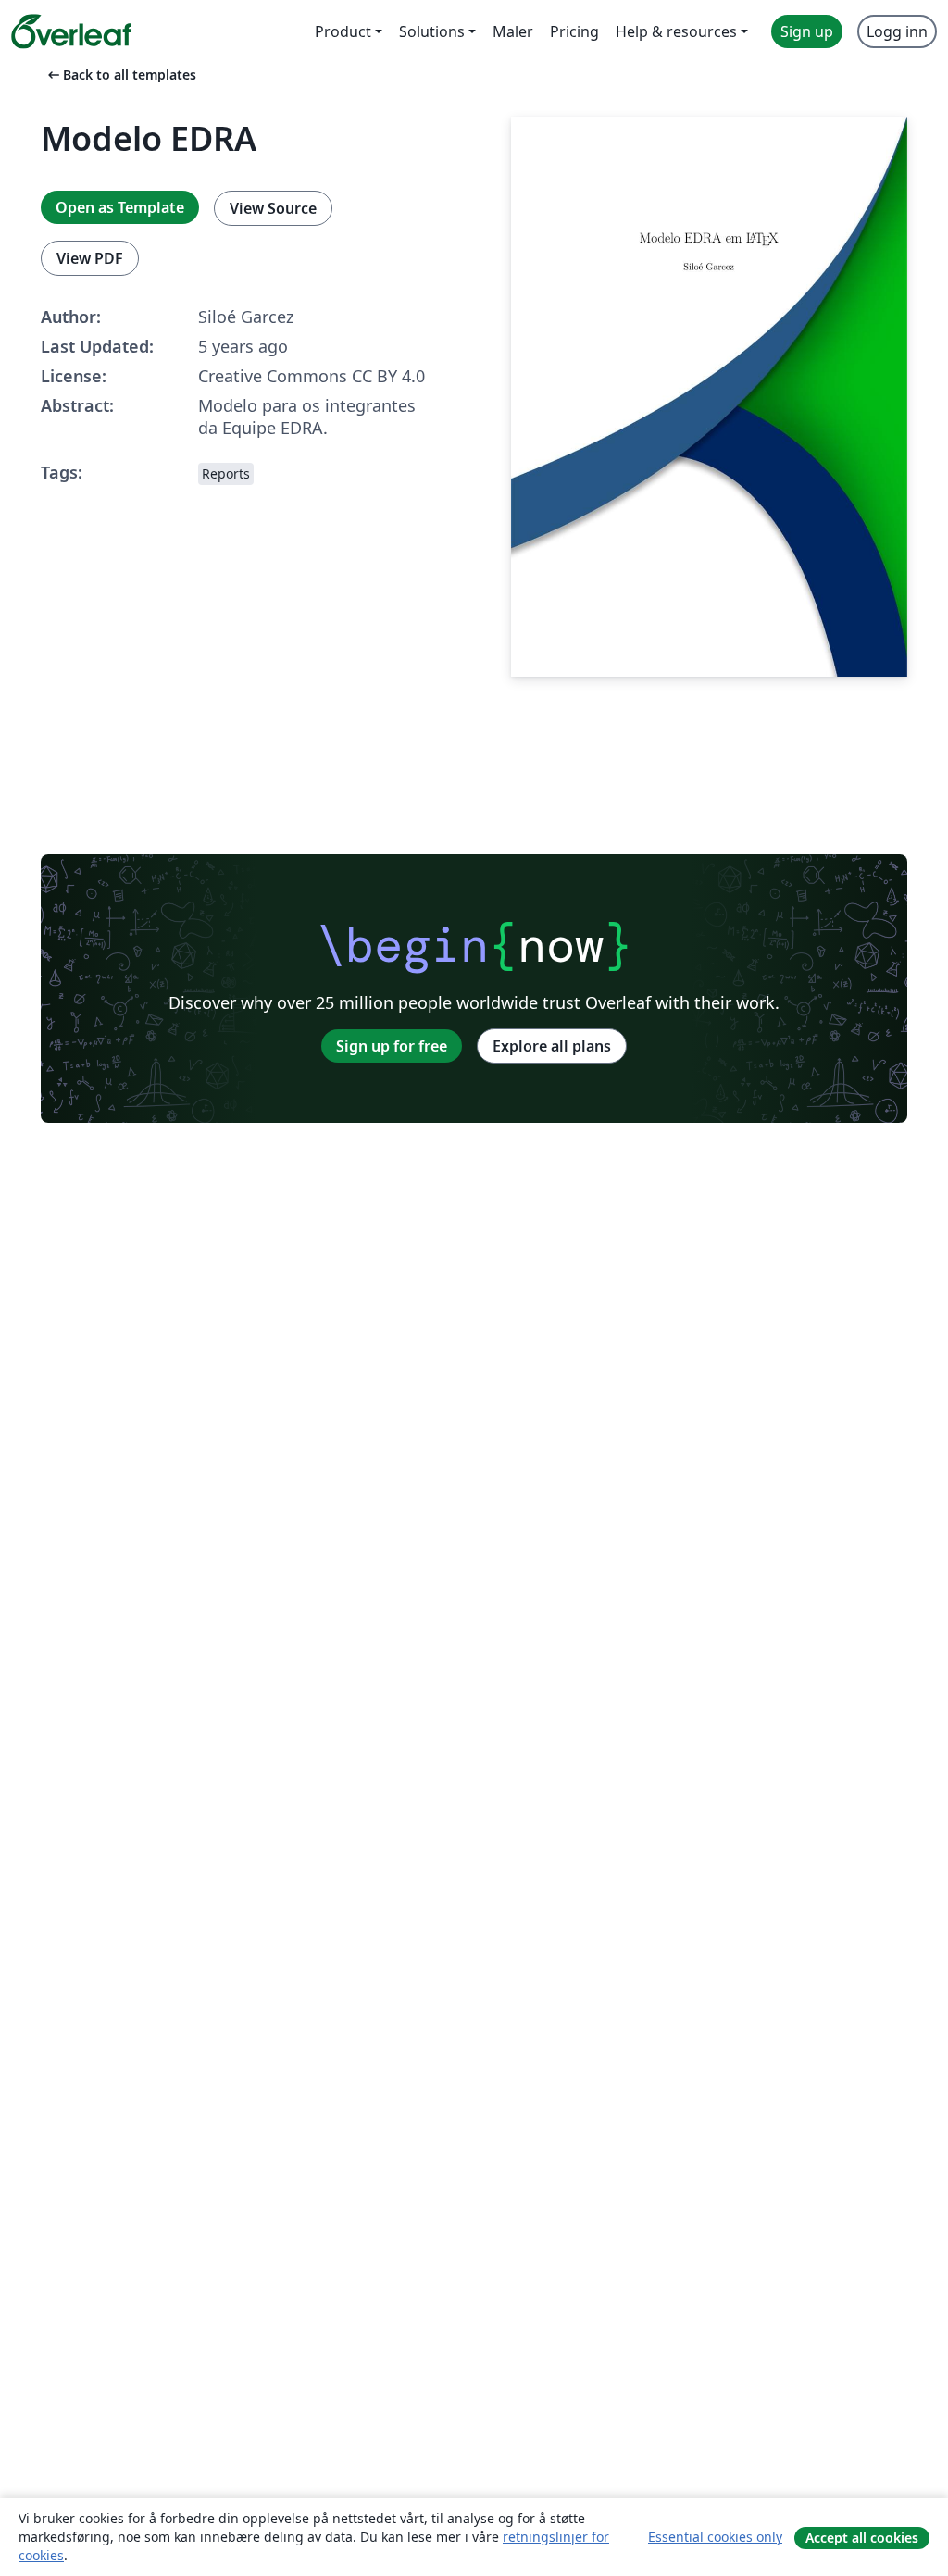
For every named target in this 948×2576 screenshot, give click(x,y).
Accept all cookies (862, 2538)
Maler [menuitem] (513, 31)
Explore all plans (552, 1046)
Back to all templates (120, 75)
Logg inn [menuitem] (897, 31)
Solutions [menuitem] (432, 31)
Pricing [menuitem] (574, 31)
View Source (273, 208)
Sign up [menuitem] (807, 31)
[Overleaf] (71, 31)
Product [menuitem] (343, 31)
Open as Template (120, 207)
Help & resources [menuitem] (676, 31)
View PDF (90, 258)
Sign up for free (392, 1046)
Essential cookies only (715, 2537)
